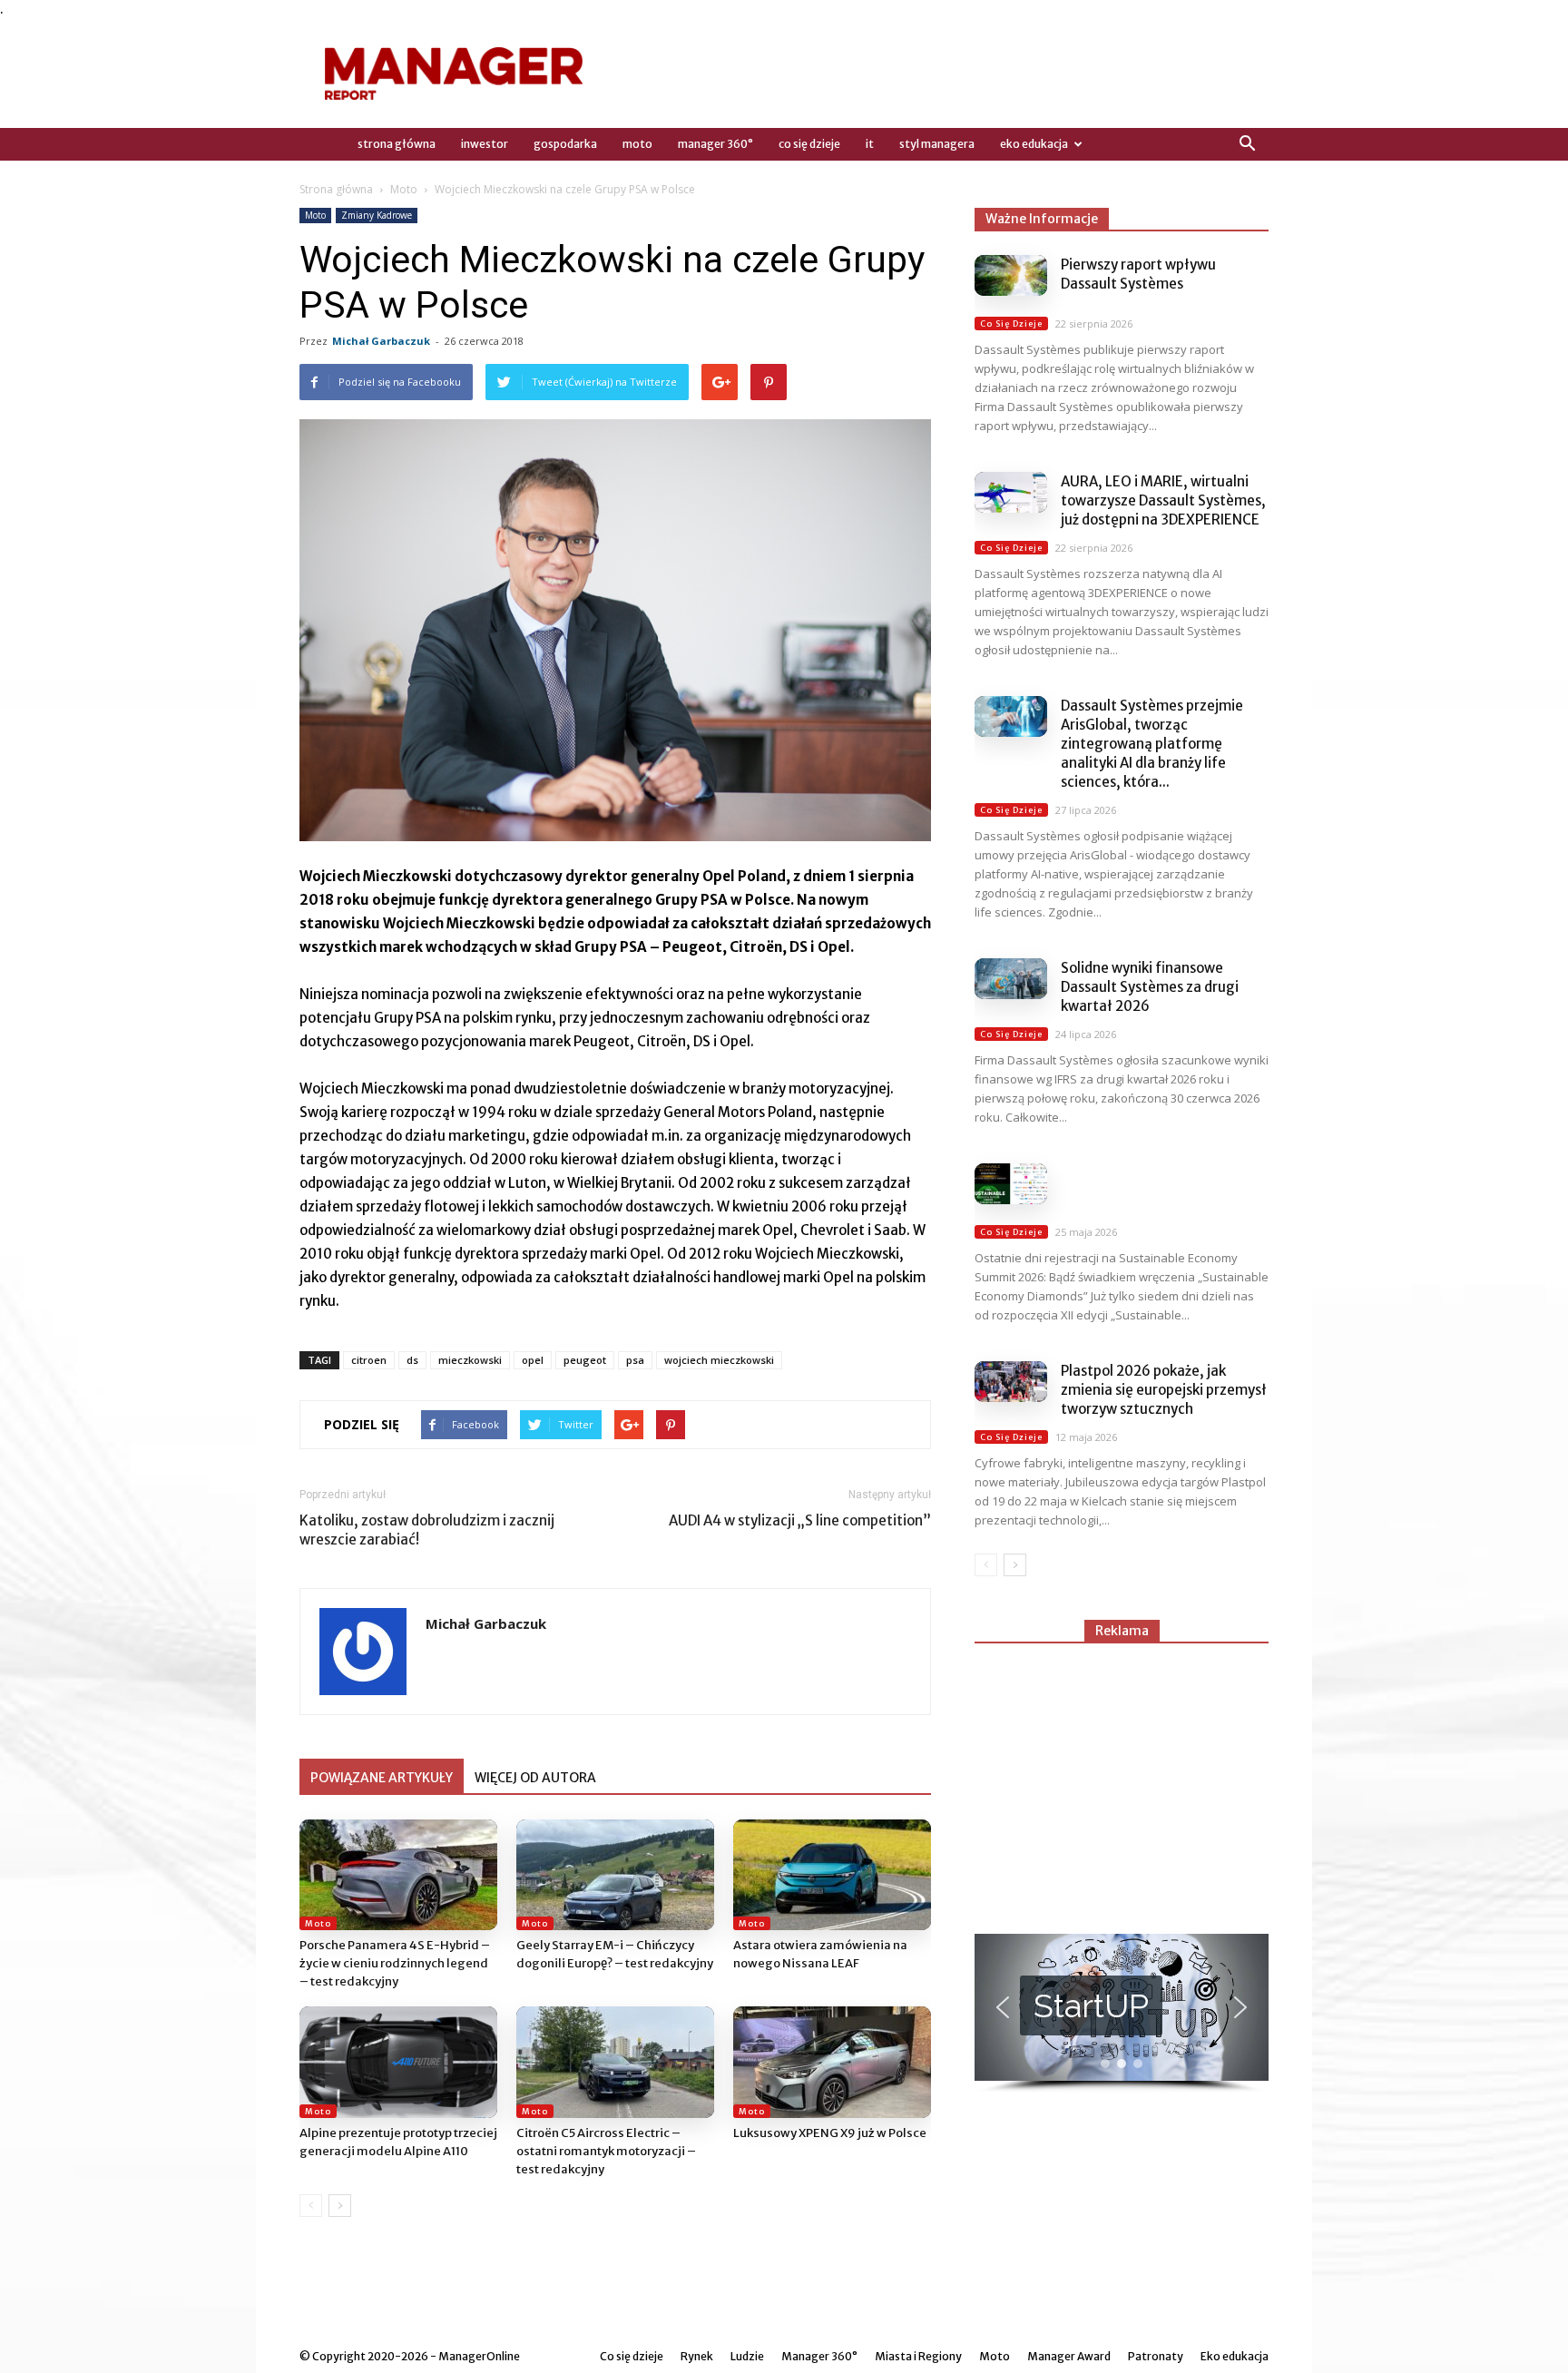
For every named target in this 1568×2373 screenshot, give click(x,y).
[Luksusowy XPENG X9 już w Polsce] (832, 2062)
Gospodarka (565, 144)
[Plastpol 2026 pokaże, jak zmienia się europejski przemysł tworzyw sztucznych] (1011, 1382)
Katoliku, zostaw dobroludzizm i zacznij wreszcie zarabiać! (427, 1530)
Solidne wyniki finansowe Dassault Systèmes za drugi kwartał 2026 (1150, 987)
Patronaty (1156, 2356)
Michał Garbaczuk (381, 341)
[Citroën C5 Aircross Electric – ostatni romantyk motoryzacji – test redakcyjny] (615, 2062)
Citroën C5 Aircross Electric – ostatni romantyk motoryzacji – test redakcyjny (606, 2151)
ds (412, 1360)
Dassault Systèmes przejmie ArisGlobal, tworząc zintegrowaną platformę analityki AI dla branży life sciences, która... (1152, 744)
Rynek (697, 2356)
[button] (1247, 144)
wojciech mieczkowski (719, 1360)
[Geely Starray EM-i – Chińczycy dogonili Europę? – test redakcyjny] (615, 1875)
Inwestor (485, 144)
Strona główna (336, 189)
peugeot (585, 1360)
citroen (369, 1360)
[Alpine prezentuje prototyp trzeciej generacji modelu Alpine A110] (398, 2062)
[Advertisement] (1122, 1780)
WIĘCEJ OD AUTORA (535, 1778)
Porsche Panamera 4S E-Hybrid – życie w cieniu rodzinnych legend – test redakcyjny (395, 1963)
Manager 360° (715, 144)
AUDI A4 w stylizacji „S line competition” (800, 1520)
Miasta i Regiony (918, 2356)
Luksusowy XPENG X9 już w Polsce (830, 2133)
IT (870, 144)
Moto (637, 144)
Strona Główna (397, 144)
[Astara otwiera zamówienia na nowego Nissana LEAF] (832, 1875)
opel (533, 1360)
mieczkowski (470, 1360)
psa (635, 1360)
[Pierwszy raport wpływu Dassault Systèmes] (1011, 275)
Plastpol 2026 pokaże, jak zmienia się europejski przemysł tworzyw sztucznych (1164, 1390)
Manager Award (1069, 2356)
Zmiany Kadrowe (377, 215)
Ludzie (747, 2356)
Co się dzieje (809, 144)
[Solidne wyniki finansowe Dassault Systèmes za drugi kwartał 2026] (1011, 979)
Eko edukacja (1034, 144)
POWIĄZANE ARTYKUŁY (382, 1778)
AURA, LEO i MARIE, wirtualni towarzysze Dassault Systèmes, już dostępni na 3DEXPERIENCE (1163, 500)
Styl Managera (937, 144)
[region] (1122, 2014)
